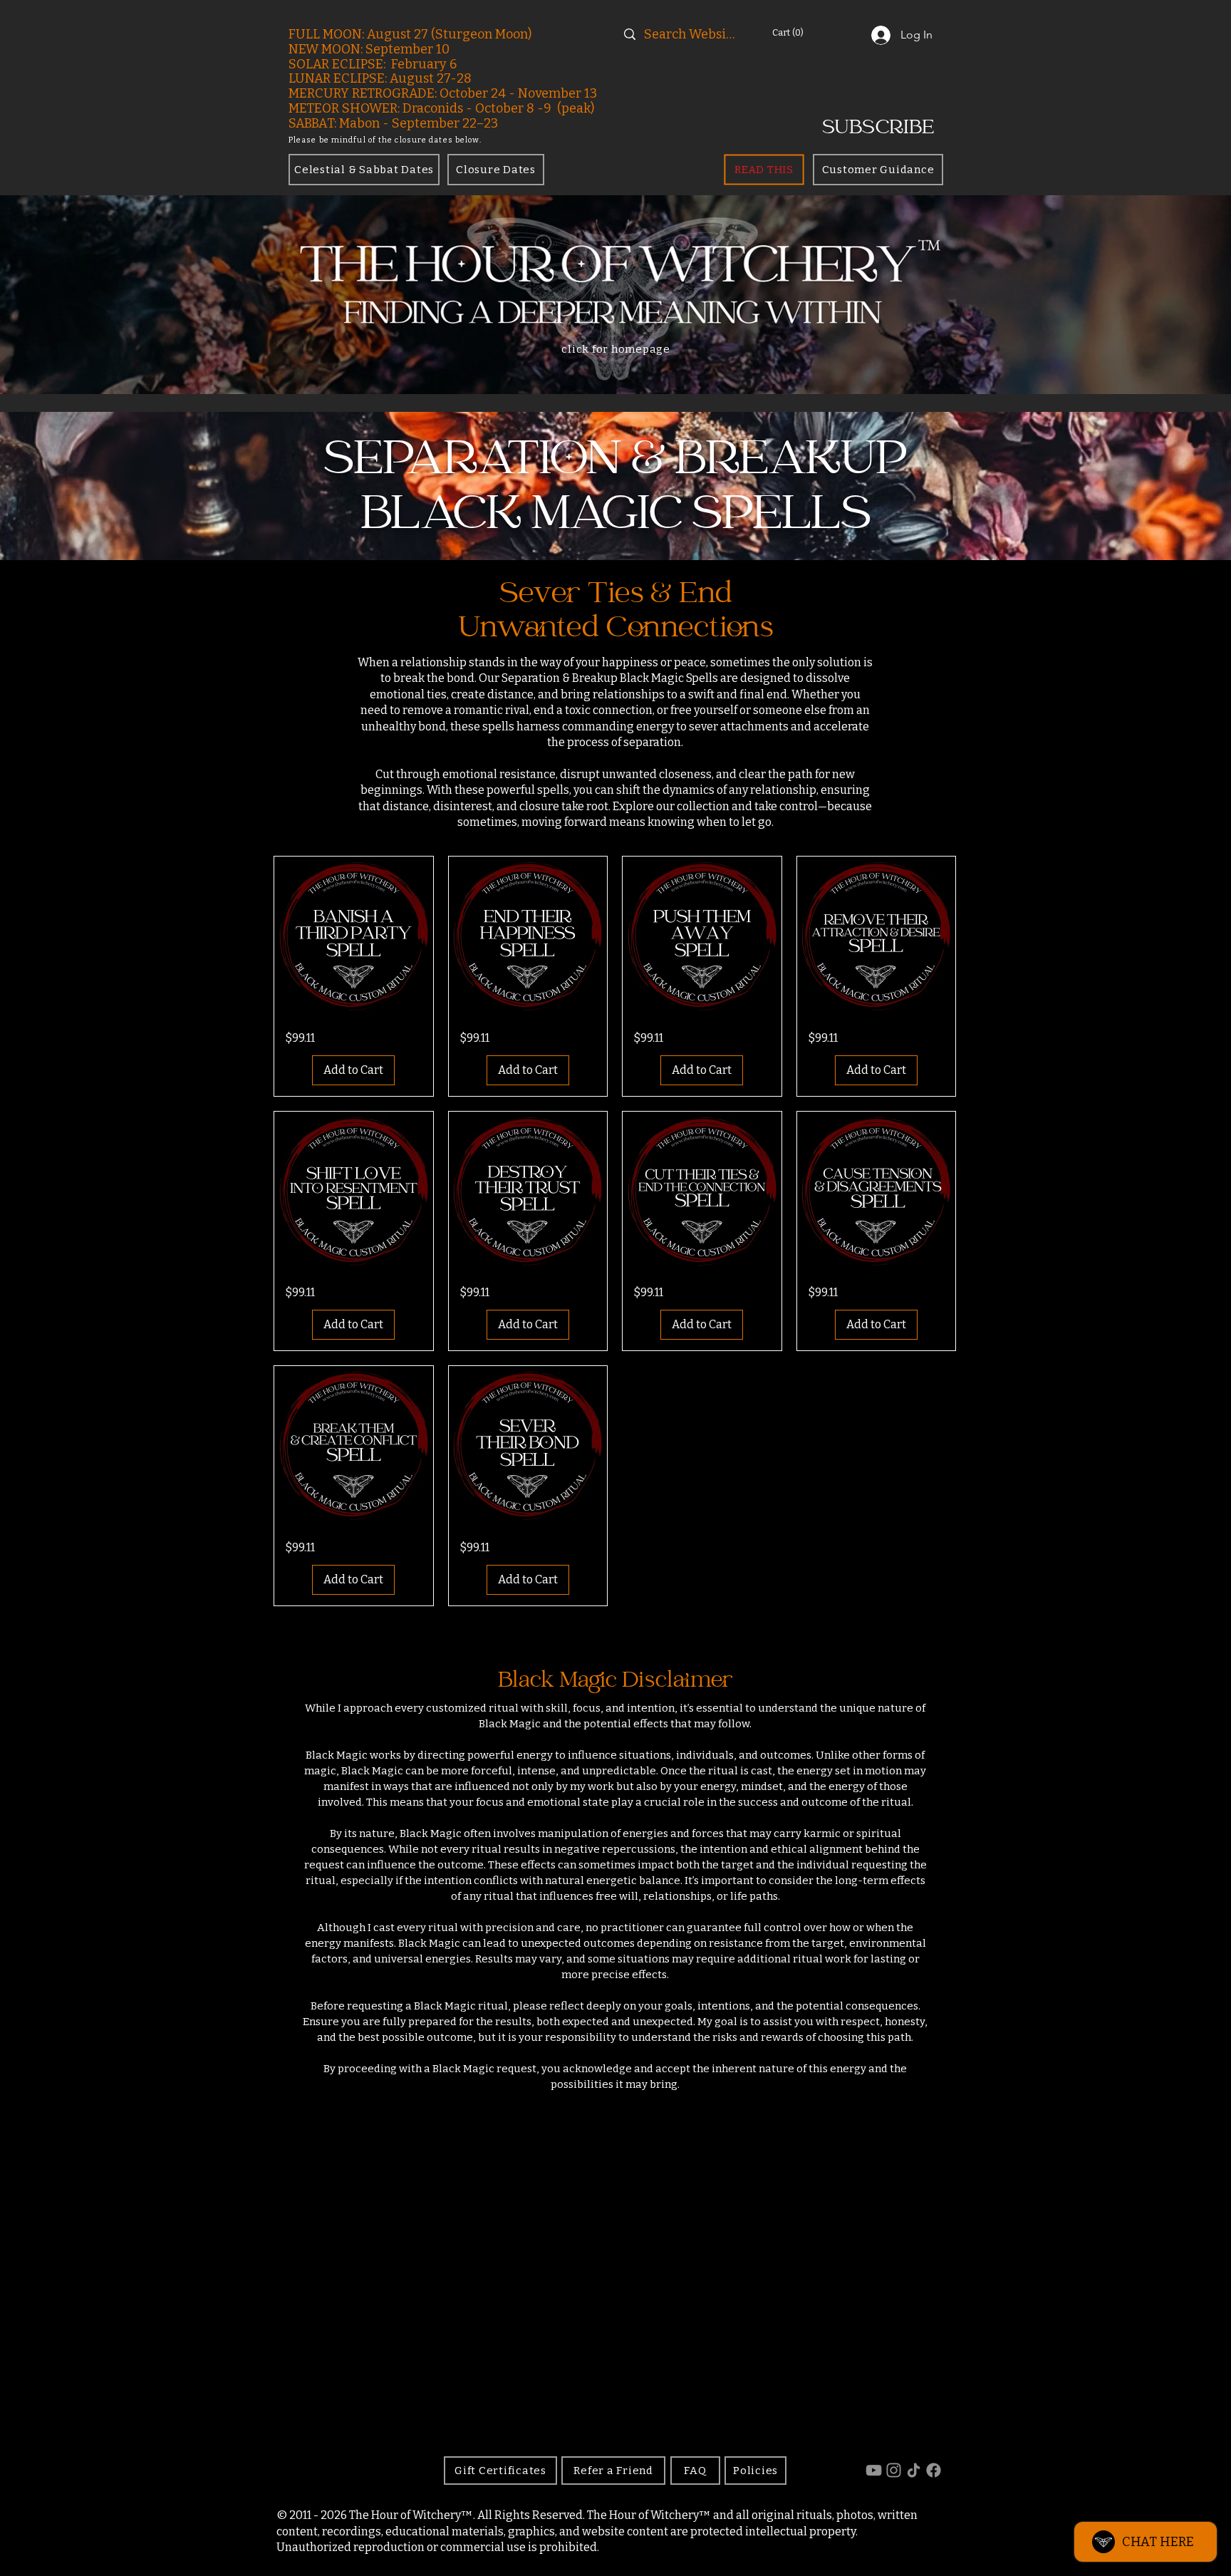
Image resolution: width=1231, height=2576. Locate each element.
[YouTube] (874, 2470)
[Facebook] (934, 2470)
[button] (806, 32)
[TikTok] (914, 2470)
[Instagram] (894, 2470)
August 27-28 (431, 78)
